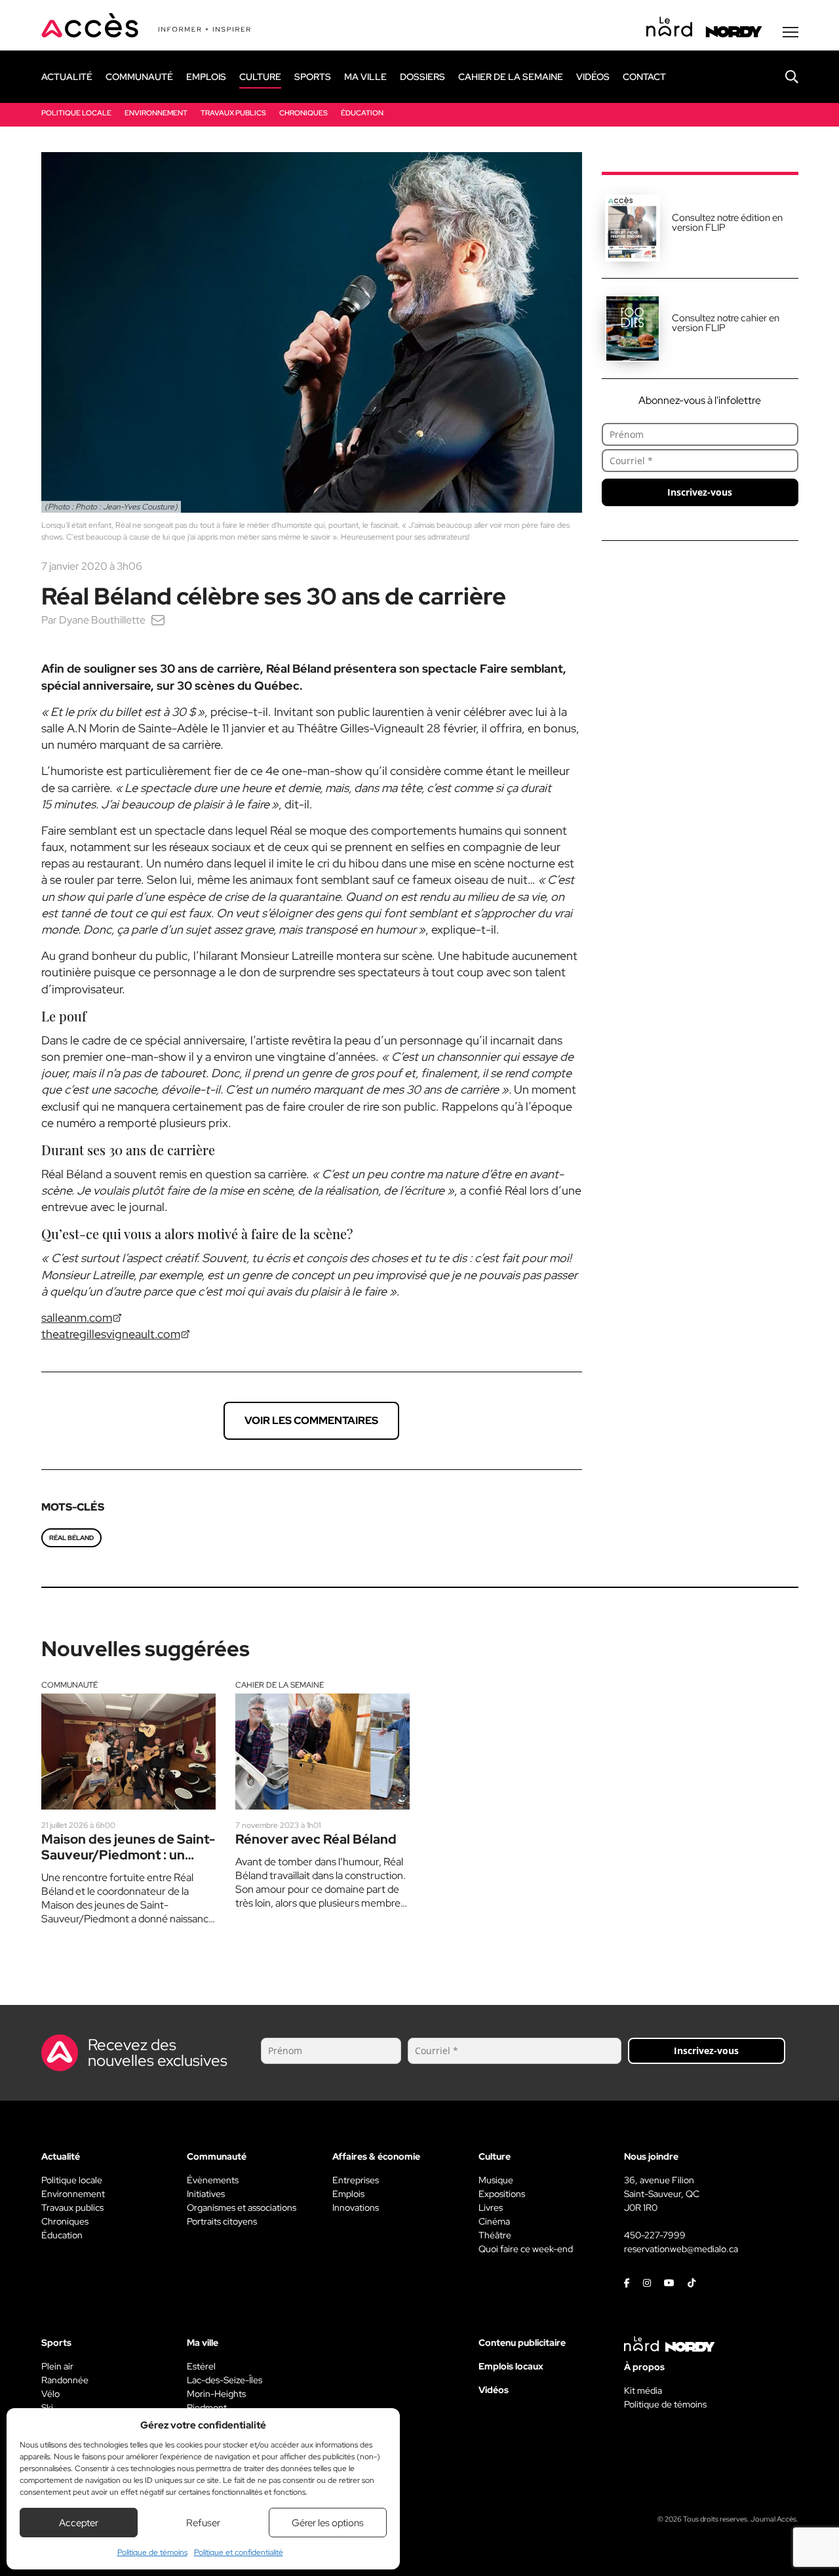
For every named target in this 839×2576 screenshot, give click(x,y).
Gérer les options (328, 2523)
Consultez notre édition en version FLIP (727, 223)
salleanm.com (77, 1318)
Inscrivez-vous (700, 492)
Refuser (203, 2523)
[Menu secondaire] (790, 32)
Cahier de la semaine (280, 1685)
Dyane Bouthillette (102, 620)
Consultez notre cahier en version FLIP (726, 323)
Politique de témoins (152, 2552)
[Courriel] (158, 620)
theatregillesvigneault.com (111, 1334)
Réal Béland (71, 1538)
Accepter (79, 2523)
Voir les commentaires (311, 1420)
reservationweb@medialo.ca (681, 2249)
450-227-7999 (655, 2235)
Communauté (69, 1685)
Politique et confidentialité (239, 2552)
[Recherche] (782, 77)
